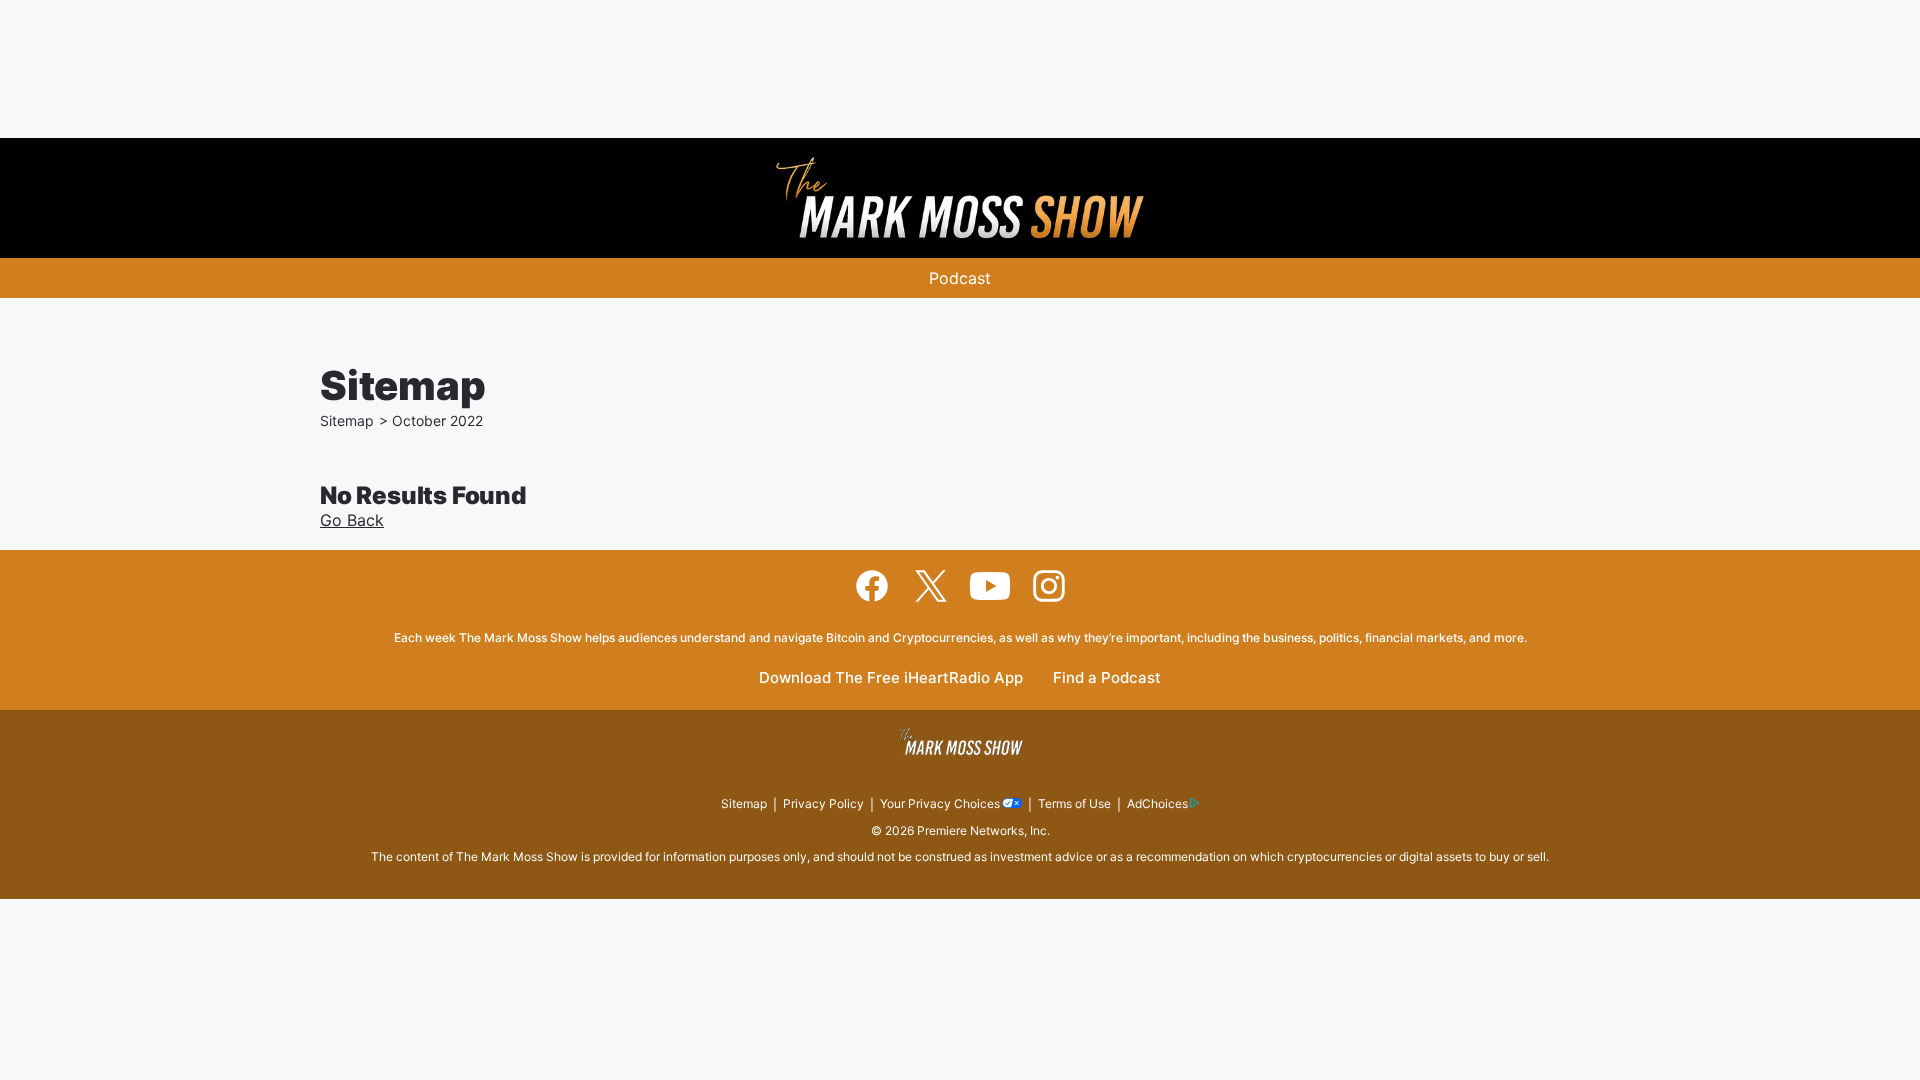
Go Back (352, 520)
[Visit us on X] (931, 586)
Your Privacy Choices (940, 803)
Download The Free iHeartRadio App (891, 678)
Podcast (960, 278)
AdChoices (1157, 803)
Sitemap (347, 420)
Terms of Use (1074, 803)
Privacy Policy (823, 803)
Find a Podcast (1107, 678)
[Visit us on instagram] (1049, 586)
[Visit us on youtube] (990, 586)
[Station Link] (960, 198)
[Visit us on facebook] (872, 586)
